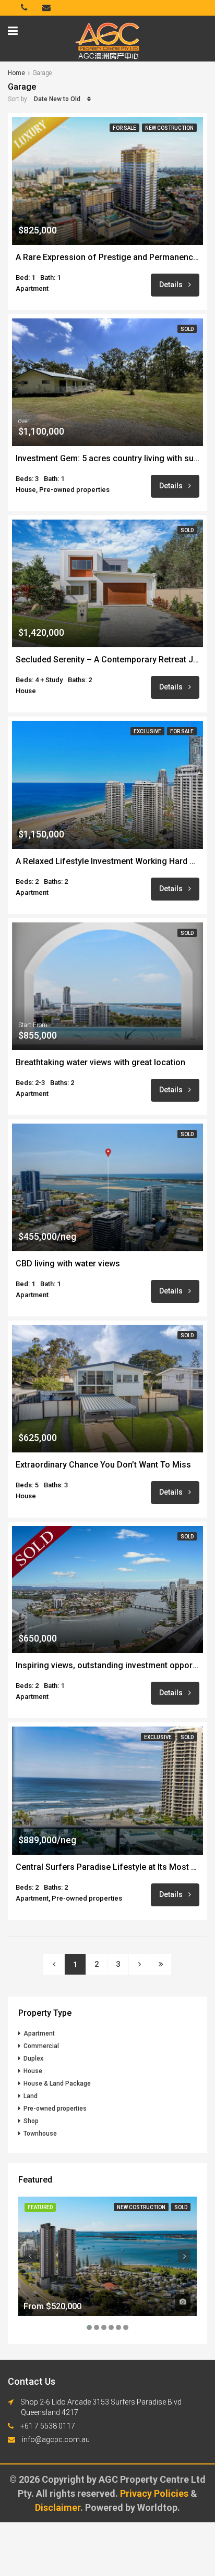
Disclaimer (58, 2507)
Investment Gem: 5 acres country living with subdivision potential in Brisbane (107, 459)
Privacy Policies (155, 2493)
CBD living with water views (68, 1264)
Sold (187, 329)
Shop (31, 2121)
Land (31, 2096)
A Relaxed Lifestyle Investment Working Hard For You (107, 861)
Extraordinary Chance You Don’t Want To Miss (103, 1465)
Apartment (39, 2033)
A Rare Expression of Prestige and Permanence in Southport (107, 257)
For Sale (124, 128)
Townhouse (40, 2134)
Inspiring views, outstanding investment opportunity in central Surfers (107, 1666)
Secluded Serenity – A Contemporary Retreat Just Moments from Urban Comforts (107, 660)
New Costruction (169, 128)
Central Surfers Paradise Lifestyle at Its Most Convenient (107, 1867)
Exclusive (147, 731)
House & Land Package (57, 2084)
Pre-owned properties (55, 2109)
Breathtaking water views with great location (100, 1063)
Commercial (41, 2046)
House (33, 2071)
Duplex (33, 2059)
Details (172, 285)
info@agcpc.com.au (56, 2439)
